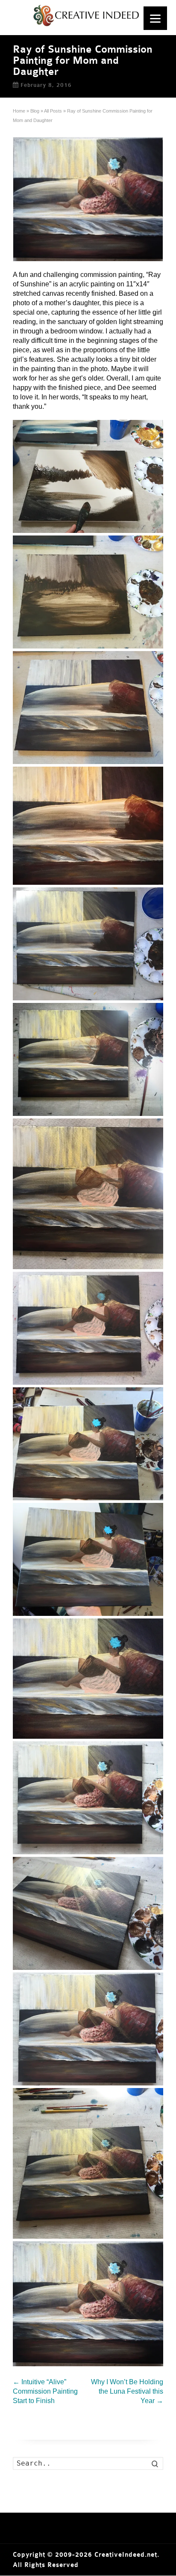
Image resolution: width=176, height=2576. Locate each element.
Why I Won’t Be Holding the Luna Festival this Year (127, 2391)
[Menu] (155, 18)
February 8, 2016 (46, 85)
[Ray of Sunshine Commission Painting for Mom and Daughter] (88, 199)
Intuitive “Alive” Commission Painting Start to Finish (45, 2391)
